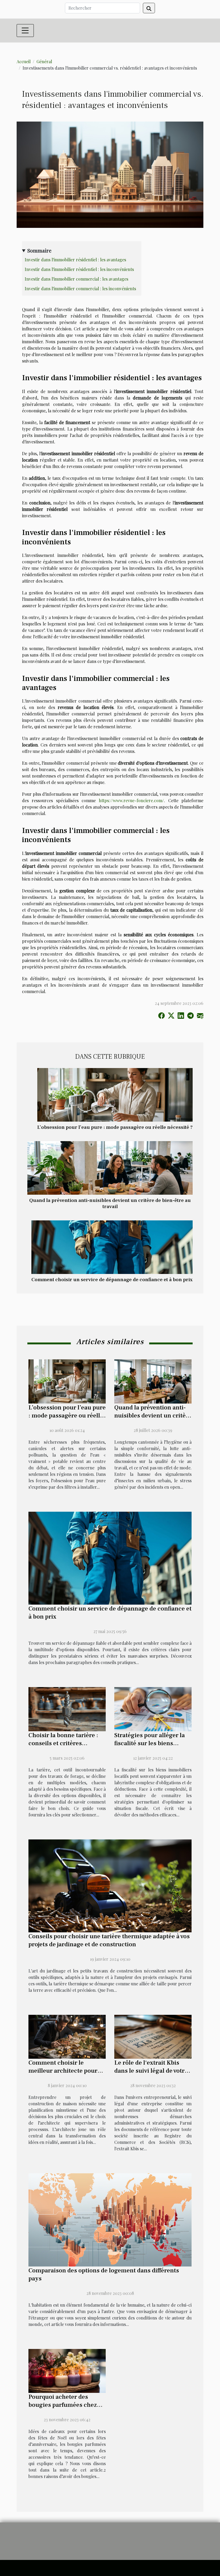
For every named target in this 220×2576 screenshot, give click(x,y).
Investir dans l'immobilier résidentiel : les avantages (75, 260)
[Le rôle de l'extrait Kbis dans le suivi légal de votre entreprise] (153, 2036)
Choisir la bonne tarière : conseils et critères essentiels (63, 1743)
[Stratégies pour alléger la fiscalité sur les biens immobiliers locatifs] (153, 1709)
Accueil (24, 61)
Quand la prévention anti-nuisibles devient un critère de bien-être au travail (110, 1203)
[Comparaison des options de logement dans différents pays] (110, 2219)
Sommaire (39, 250)
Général (44, 61)
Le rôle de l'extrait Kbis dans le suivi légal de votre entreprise (151, 2071)
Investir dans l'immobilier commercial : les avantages (76, 279)
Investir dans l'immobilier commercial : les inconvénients (80, 288)
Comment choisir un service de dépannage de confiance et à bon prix (112, 1280)
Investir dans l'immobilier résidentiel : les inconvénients (79, 269)
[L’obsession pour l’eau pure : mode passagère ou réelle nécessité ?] (115, 1094)
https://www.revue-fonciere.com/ (131, 800)
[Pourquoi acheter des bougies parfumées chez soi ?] (67, 2370)
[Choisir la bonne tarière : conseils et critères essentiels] (67, 1709)
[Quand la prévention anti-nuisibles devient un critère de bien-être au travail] (110, 1167)
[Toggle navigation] (25, 31)
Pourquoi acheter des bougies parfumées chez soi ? (63, 2405)
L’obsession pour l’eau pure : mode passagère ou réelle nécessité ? (115, 1127)
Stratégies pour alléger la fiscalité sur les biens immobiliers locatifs (150, 1743)
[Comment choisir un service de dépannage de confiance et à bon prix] (112, 1247)
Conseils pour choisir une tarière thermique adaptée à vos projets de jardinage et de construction (109, 1940)
